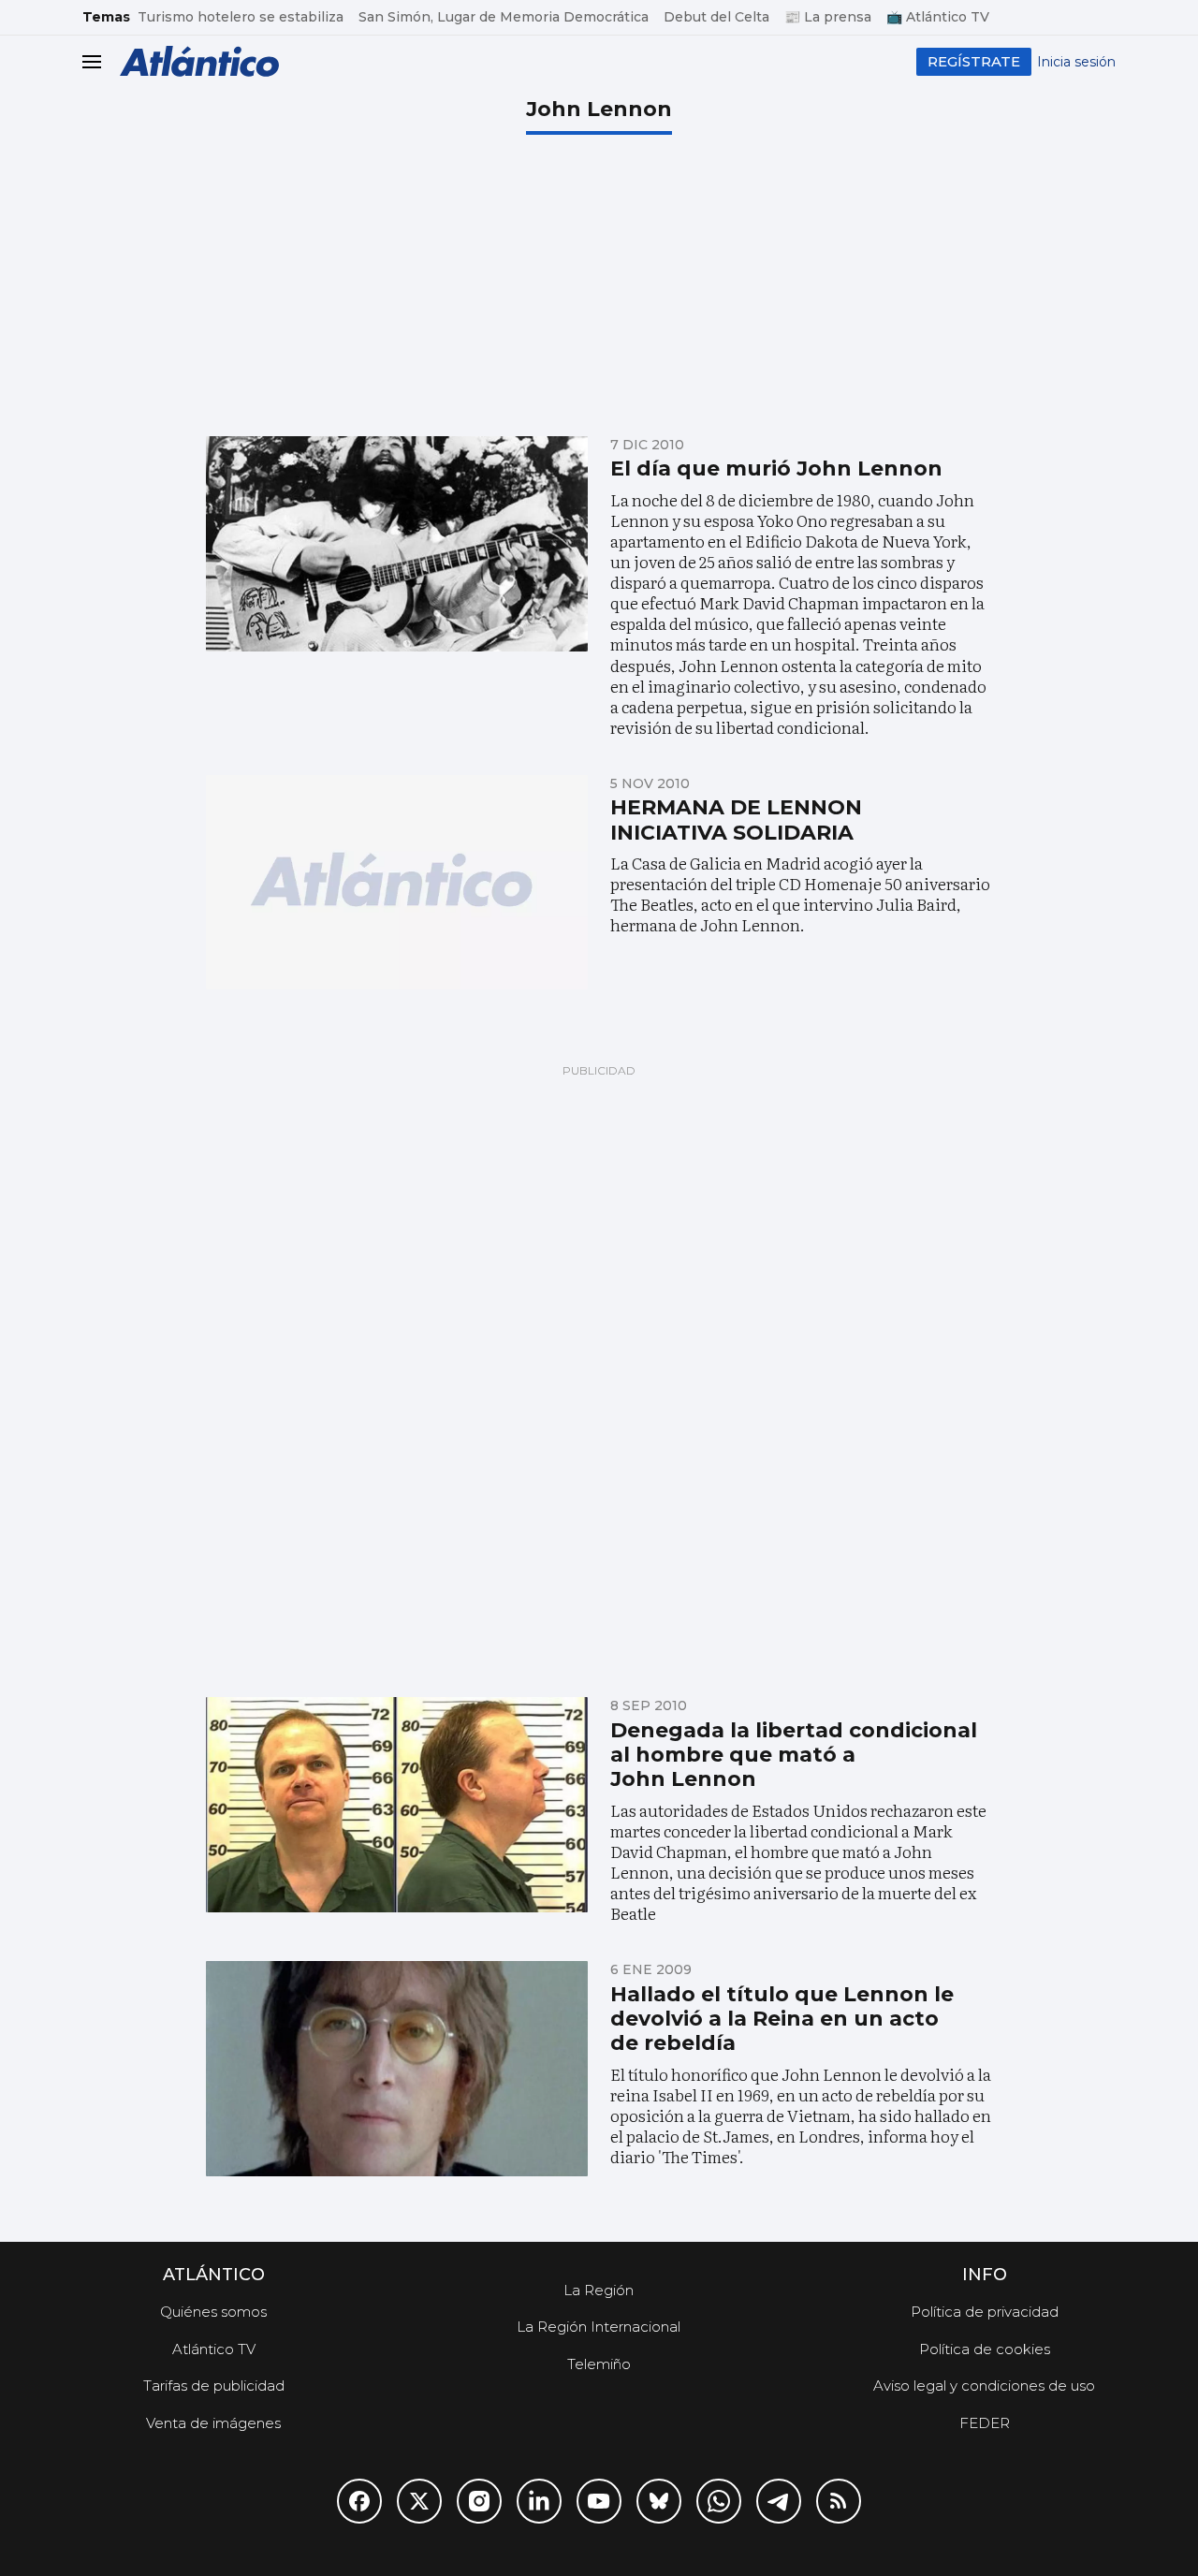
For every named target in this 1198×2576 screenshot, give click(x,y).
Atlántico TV (214, 2349)
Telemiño (599, 2364)
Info (985, 2275)
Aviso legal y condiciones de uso (984, 2386)
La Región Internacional (599, 2327)
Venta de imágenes (213, 2423)
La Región (599, 2290)
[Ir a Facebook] (359, 2501)
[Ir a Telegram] (779, 2501)
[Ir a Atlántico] (199, 61)
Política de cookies (985, 2349)
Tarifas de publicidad (214, 2386)
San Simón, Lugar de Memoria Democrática (504, 17)
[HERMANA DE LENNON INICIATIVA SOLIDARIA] (397, 883)
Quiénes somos (213, 2312)
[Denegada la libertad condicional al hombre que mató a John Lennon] (397, 1805)
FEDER (985, 2423)
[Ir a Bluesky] (659, 2501)
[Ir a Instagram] (479, 2501)
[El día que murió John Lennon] (397, 544)
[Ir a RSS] (839, 2501)
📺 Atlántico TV (938, 17)
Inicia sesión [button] (1076, 62)
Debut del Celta (716, 17)
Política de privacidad (985, 2312)
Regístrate (974, 61)
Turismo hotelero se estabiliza (241, 17)
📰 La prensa (828, 17)
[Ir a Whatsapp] (719, 2501)
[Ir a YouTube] (599, 2501)
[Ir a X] (419, 2501)
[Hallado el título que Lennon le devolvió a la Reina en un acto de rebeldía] (397, 2069)
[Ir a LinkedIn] (539, 2501)
